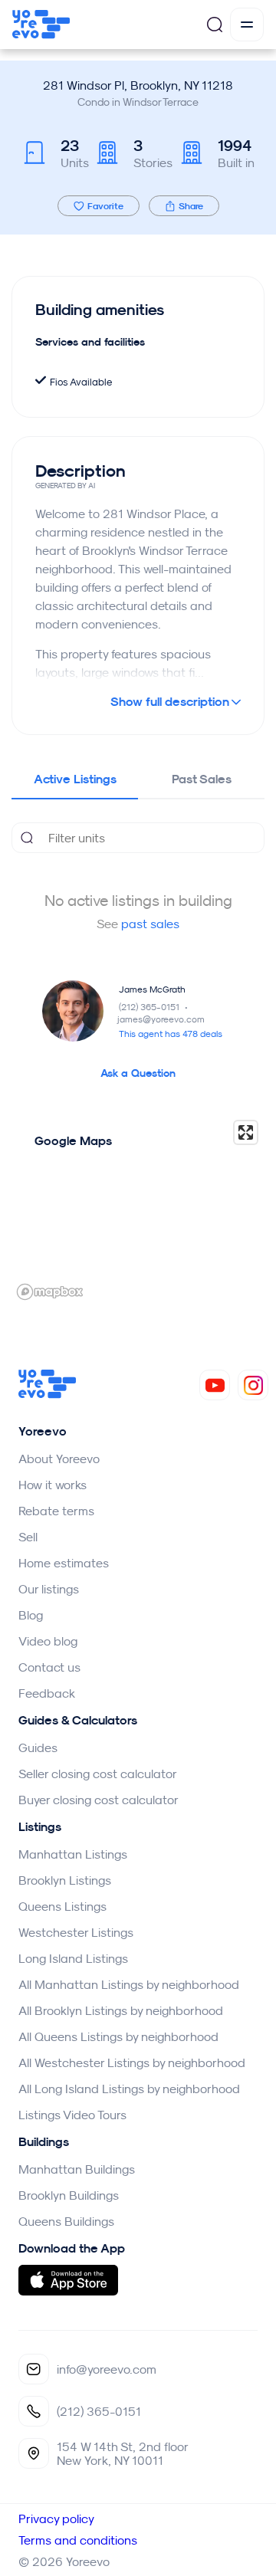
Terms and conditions (78, 2540)
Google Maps (73, 1141)
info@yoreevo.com (107, 2369)
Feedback (47, 1693)
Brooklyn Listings (65, 1880)
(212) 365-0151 (154, 1007)
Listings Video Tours (72, 2115)
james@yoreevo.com (161, 1019)
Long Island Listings (73, 1958)
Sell (28, 1537)
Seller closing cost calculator (98, 1774)
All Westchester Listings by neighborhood (132, 2062)
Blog (31, 1615)
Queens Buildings (66, 2221)
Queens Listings (62, 1906)
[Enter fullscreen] (246, 1132)
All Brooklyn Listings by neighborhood (121, 2010)
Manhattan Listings (73, 1854)
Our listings (49, 1589)
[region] (138, 1209)
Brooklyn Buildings (69, 2195)
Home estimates (64, 1563)
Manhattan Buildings (77, 2169)
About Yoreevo (59, 1459)
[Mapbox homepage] (50, 1292)
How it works (53, 1485)
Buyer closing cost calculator (99, 1800)
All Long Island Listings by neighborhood (129, 2089)
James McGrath (152, 989)
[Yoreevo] (48, 1394)
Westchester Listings (76, 1932)
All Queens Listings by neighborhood (118, 2036)
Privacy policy (56, 2519)
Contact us (49, 1667)
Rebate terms (56, 1511)
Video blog (48, 1641)
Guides (38, 1747)
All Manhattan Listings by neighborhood (129, 1984)
